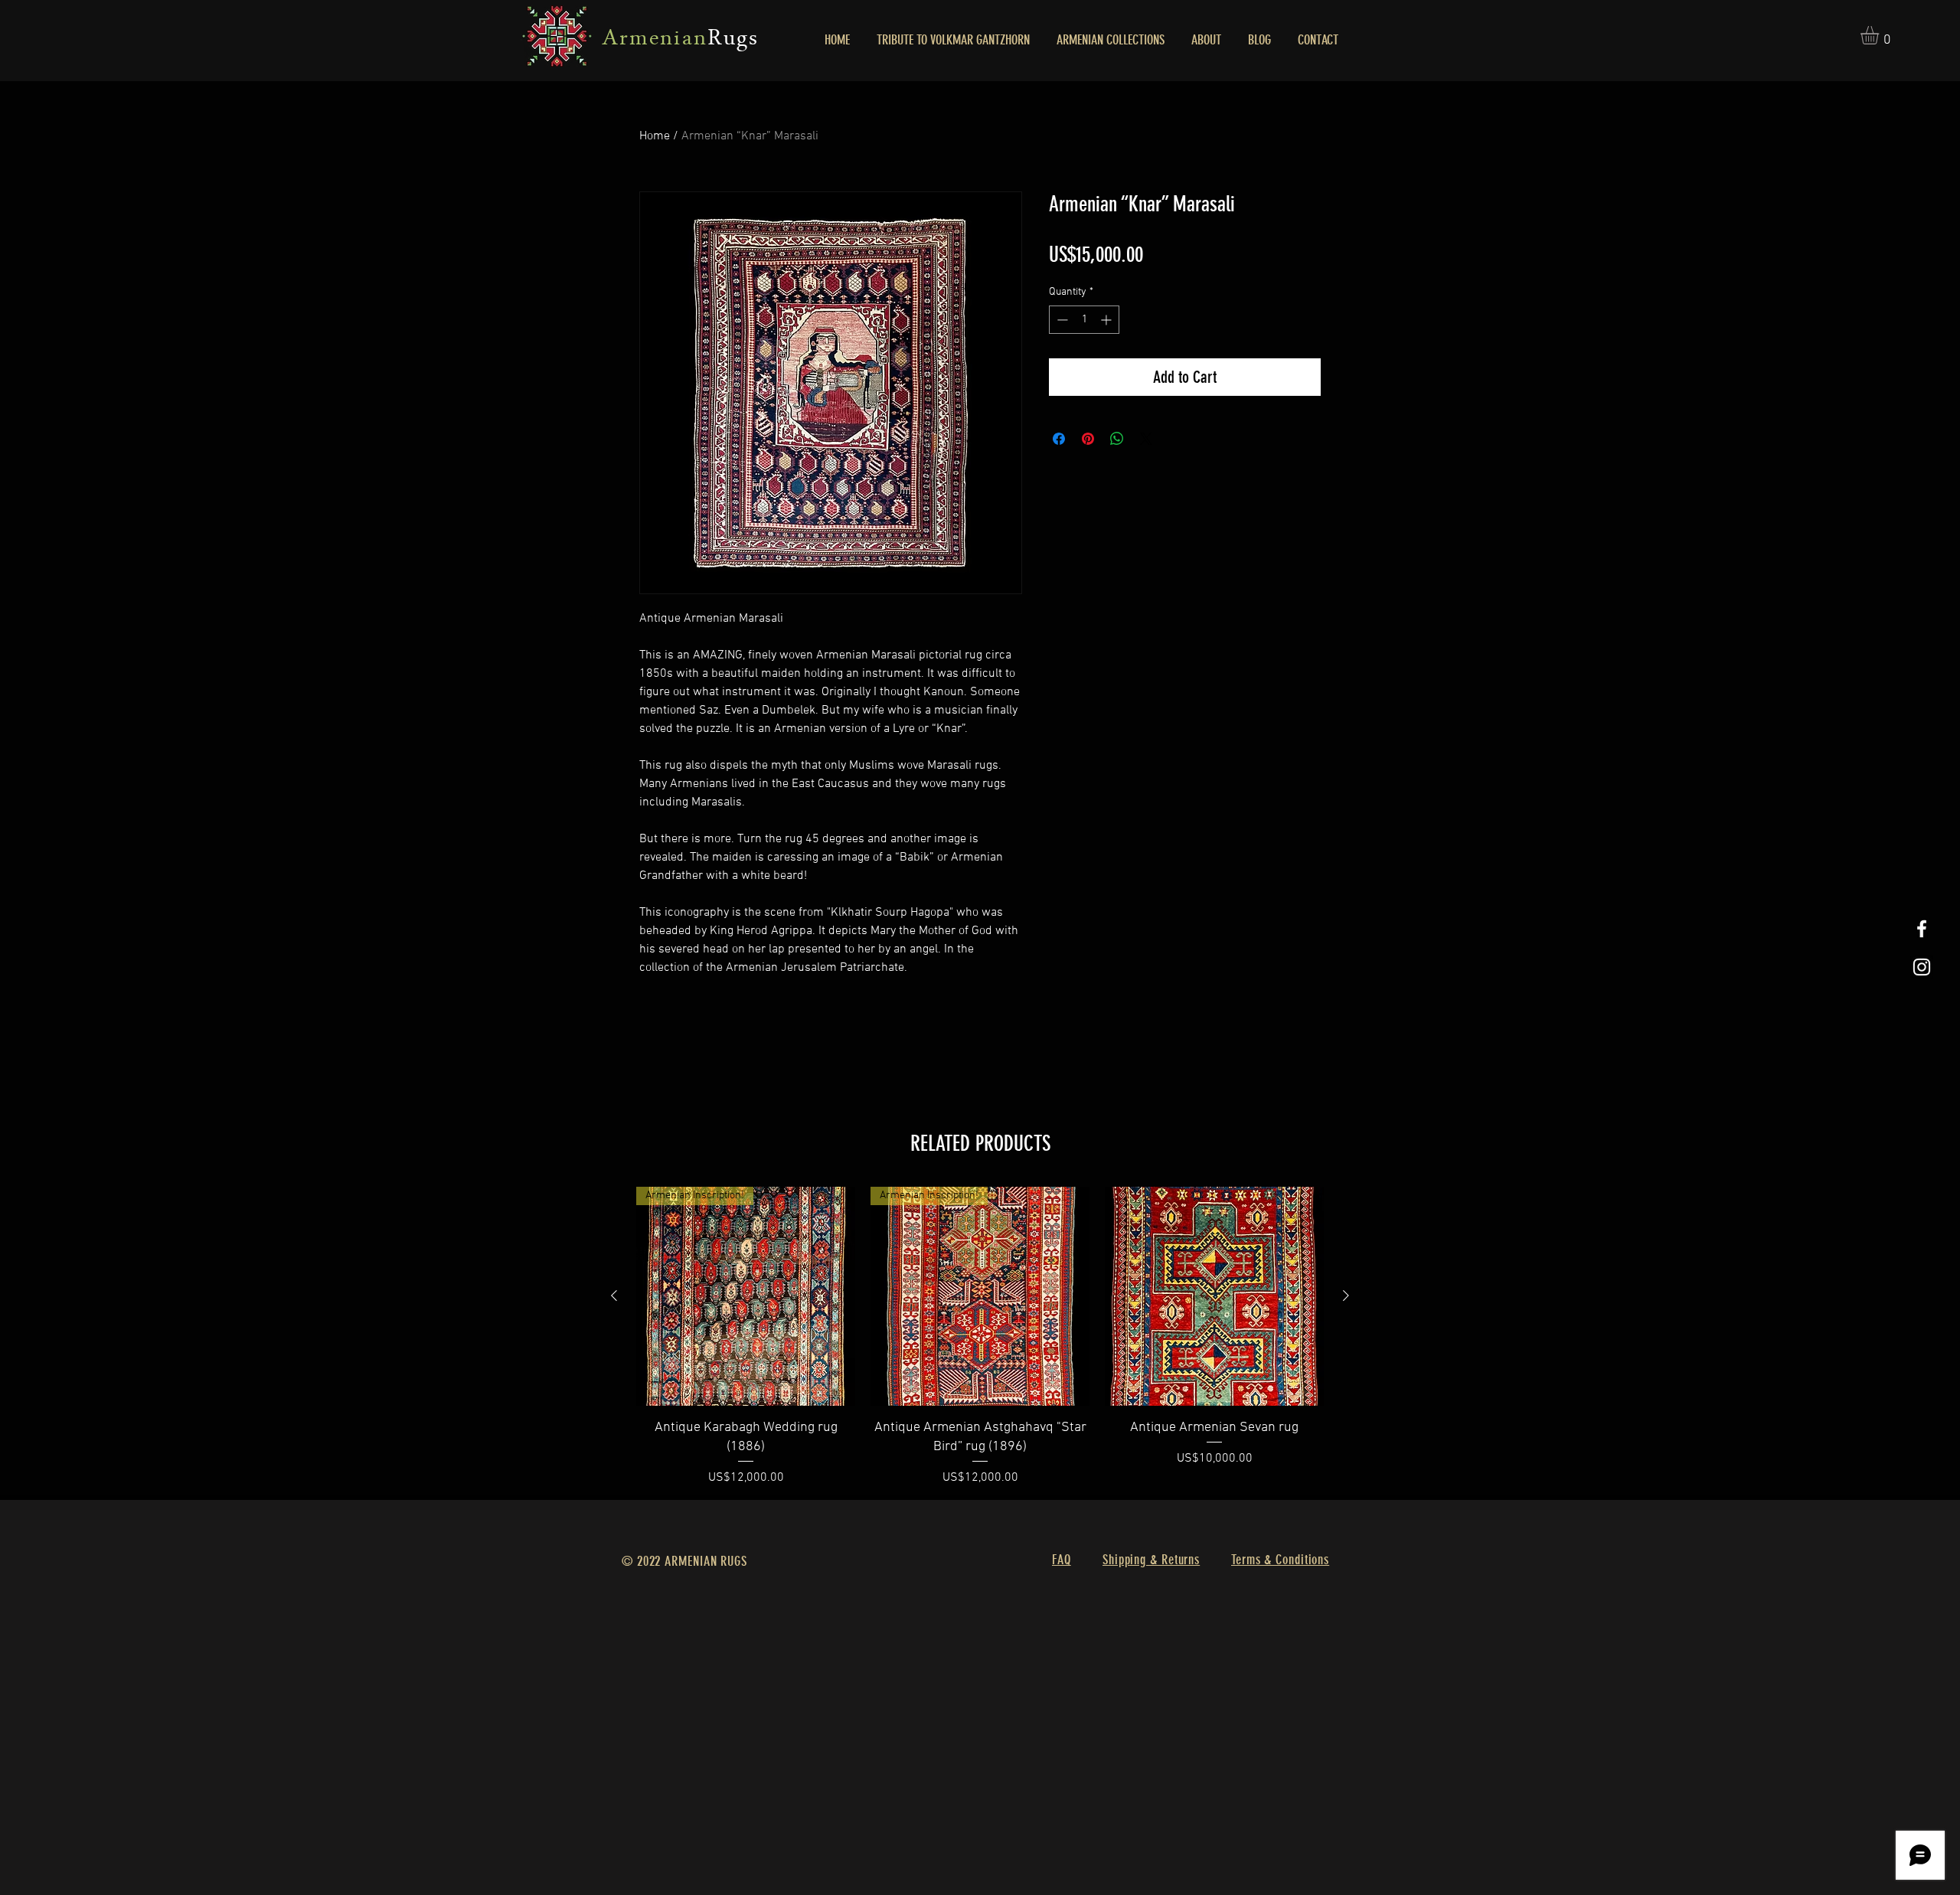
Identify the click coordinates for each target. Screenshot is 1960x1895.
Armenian (655, 40)
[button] (1880, 35)
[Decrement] (1061, 320)
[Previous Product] (614, 1295)
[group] (980, 1337)
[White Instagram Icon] (1922, 967)
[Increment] (1107, 320)
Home (655, 136)
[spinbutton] (1084, 320)
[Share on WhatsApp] (1117, 439)
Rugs (733, 40)
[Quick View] (1214, 1296)
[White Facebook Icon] (1922, 929)
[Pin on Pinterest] (1088, 439)
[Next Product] (1346, 1295)
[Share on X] (1146, 439)
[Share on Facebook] (1059, 439)
